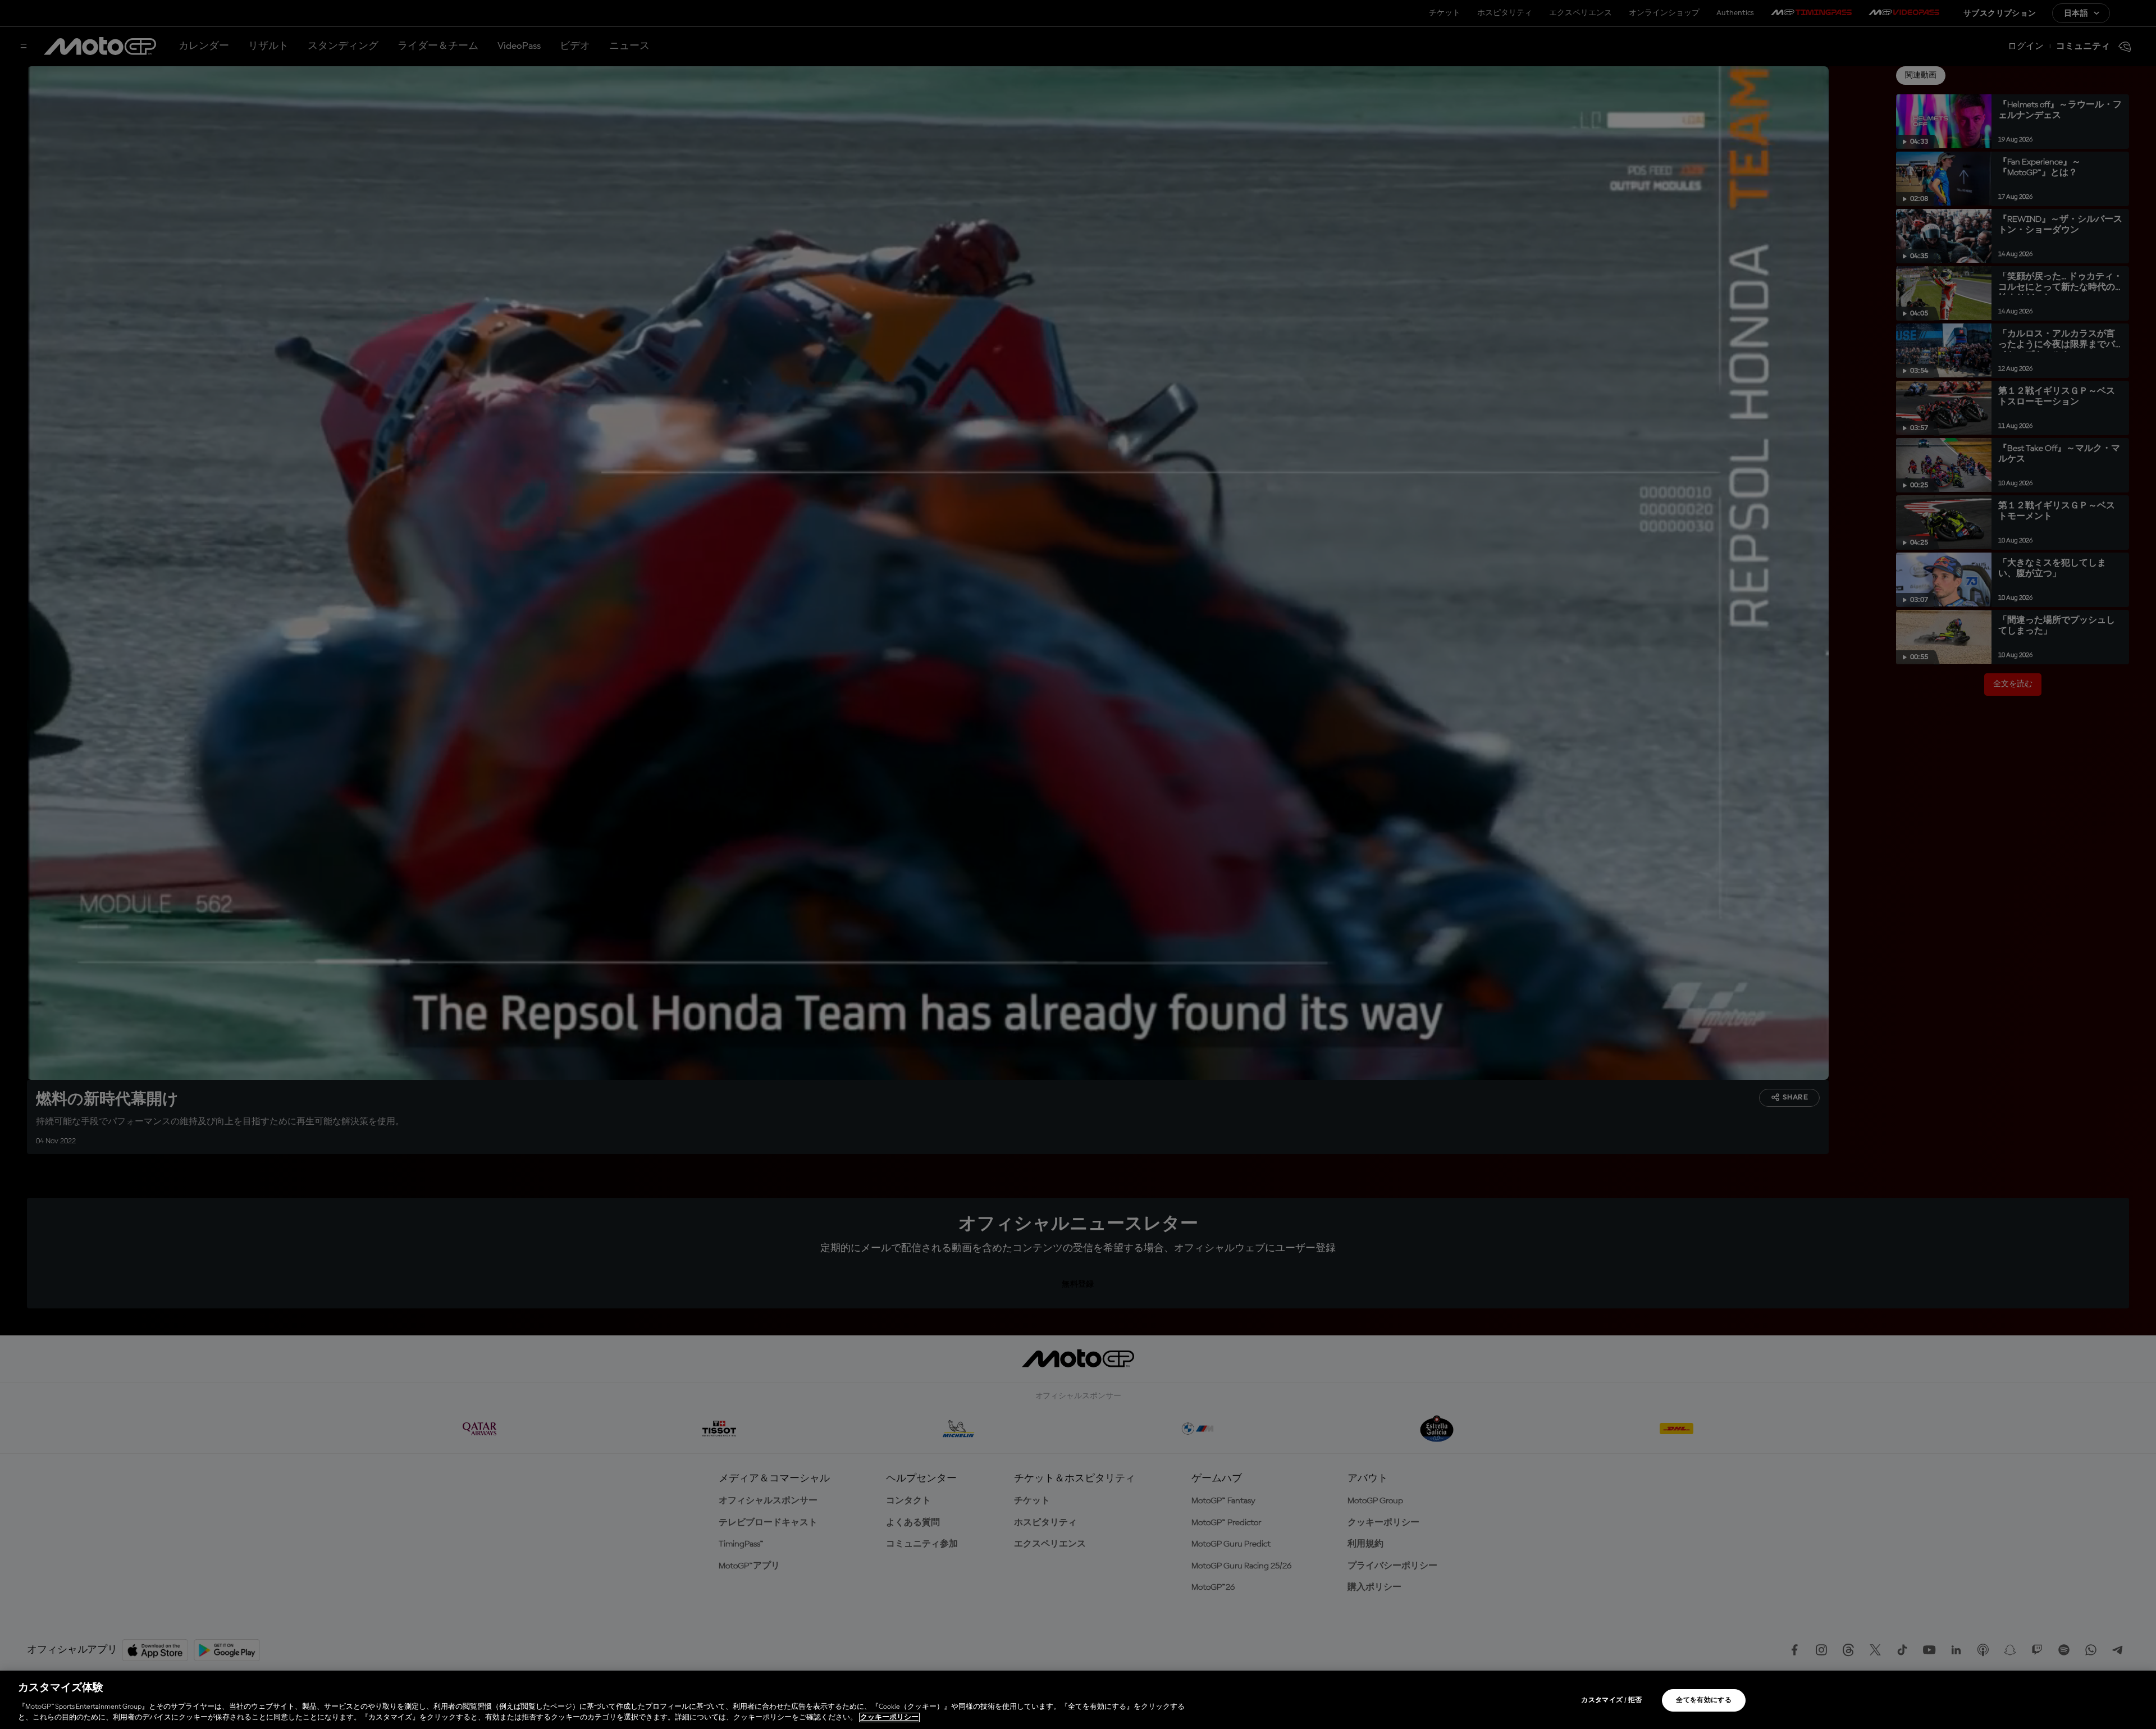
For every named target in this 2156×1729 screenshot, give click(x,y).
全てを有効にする (1704, 1700)
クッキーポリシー (889, 1717)
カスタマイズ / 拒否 (1611, 1700)
